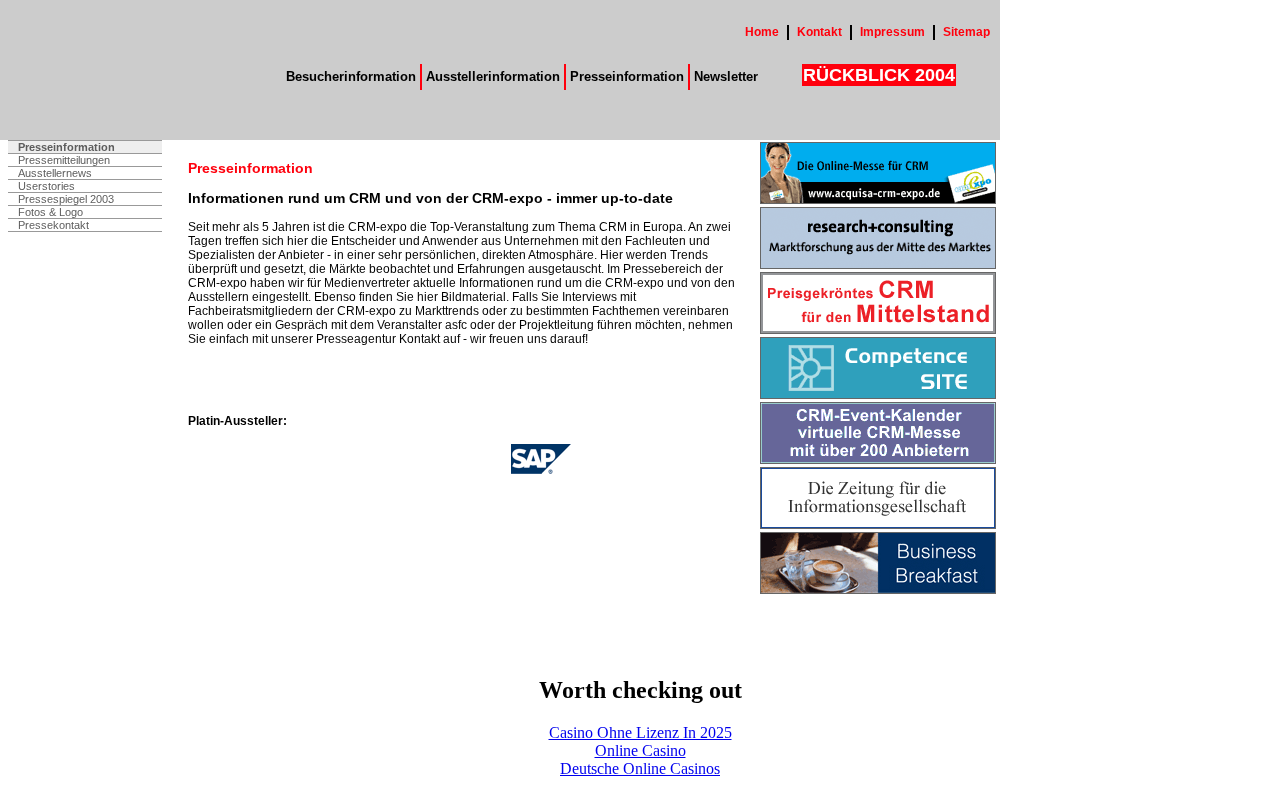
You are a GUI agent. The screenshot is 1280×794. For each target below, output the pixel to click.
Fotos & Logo (50, 212)
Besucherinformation (351, 76)
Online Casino (640, 750)
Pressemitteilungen (64, 160)
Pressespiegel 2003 (66, 199)
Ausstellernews (55, 173)
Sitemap (966, 32)
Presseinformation (627, 76)
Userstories (46, 186)
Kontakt (819, 32)
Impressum (892, 32)
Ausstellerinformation (493, 76)
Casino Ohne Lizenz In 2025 (640, 732)
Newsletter (726, 76)
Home (762, 32)
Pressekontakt (53, 225)
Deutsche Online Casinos (640, 768)
